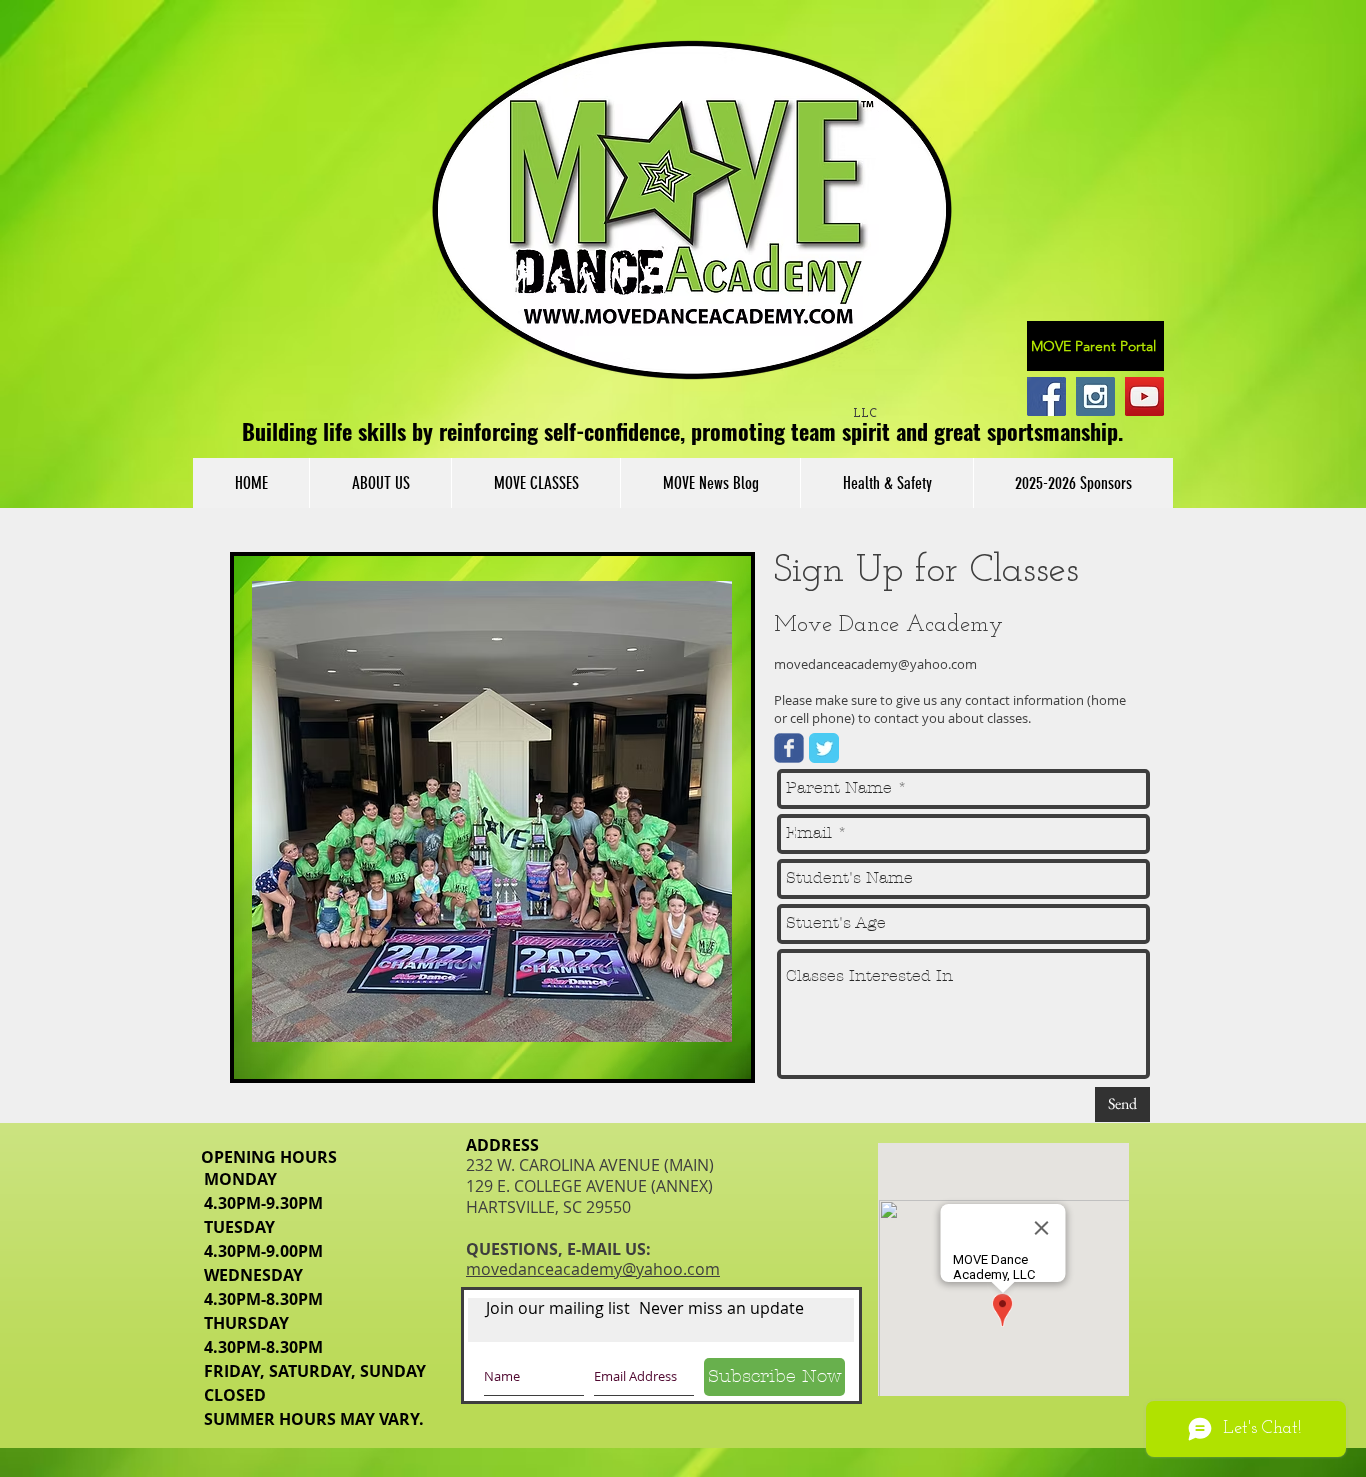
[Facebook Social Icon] (1046, 396)
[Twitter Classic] (824, 748)
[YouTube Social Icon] (1144, 396)
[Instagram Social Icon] (1095, 396)
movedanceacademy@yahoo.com (875, 664)
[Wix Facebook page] (789, 748)
